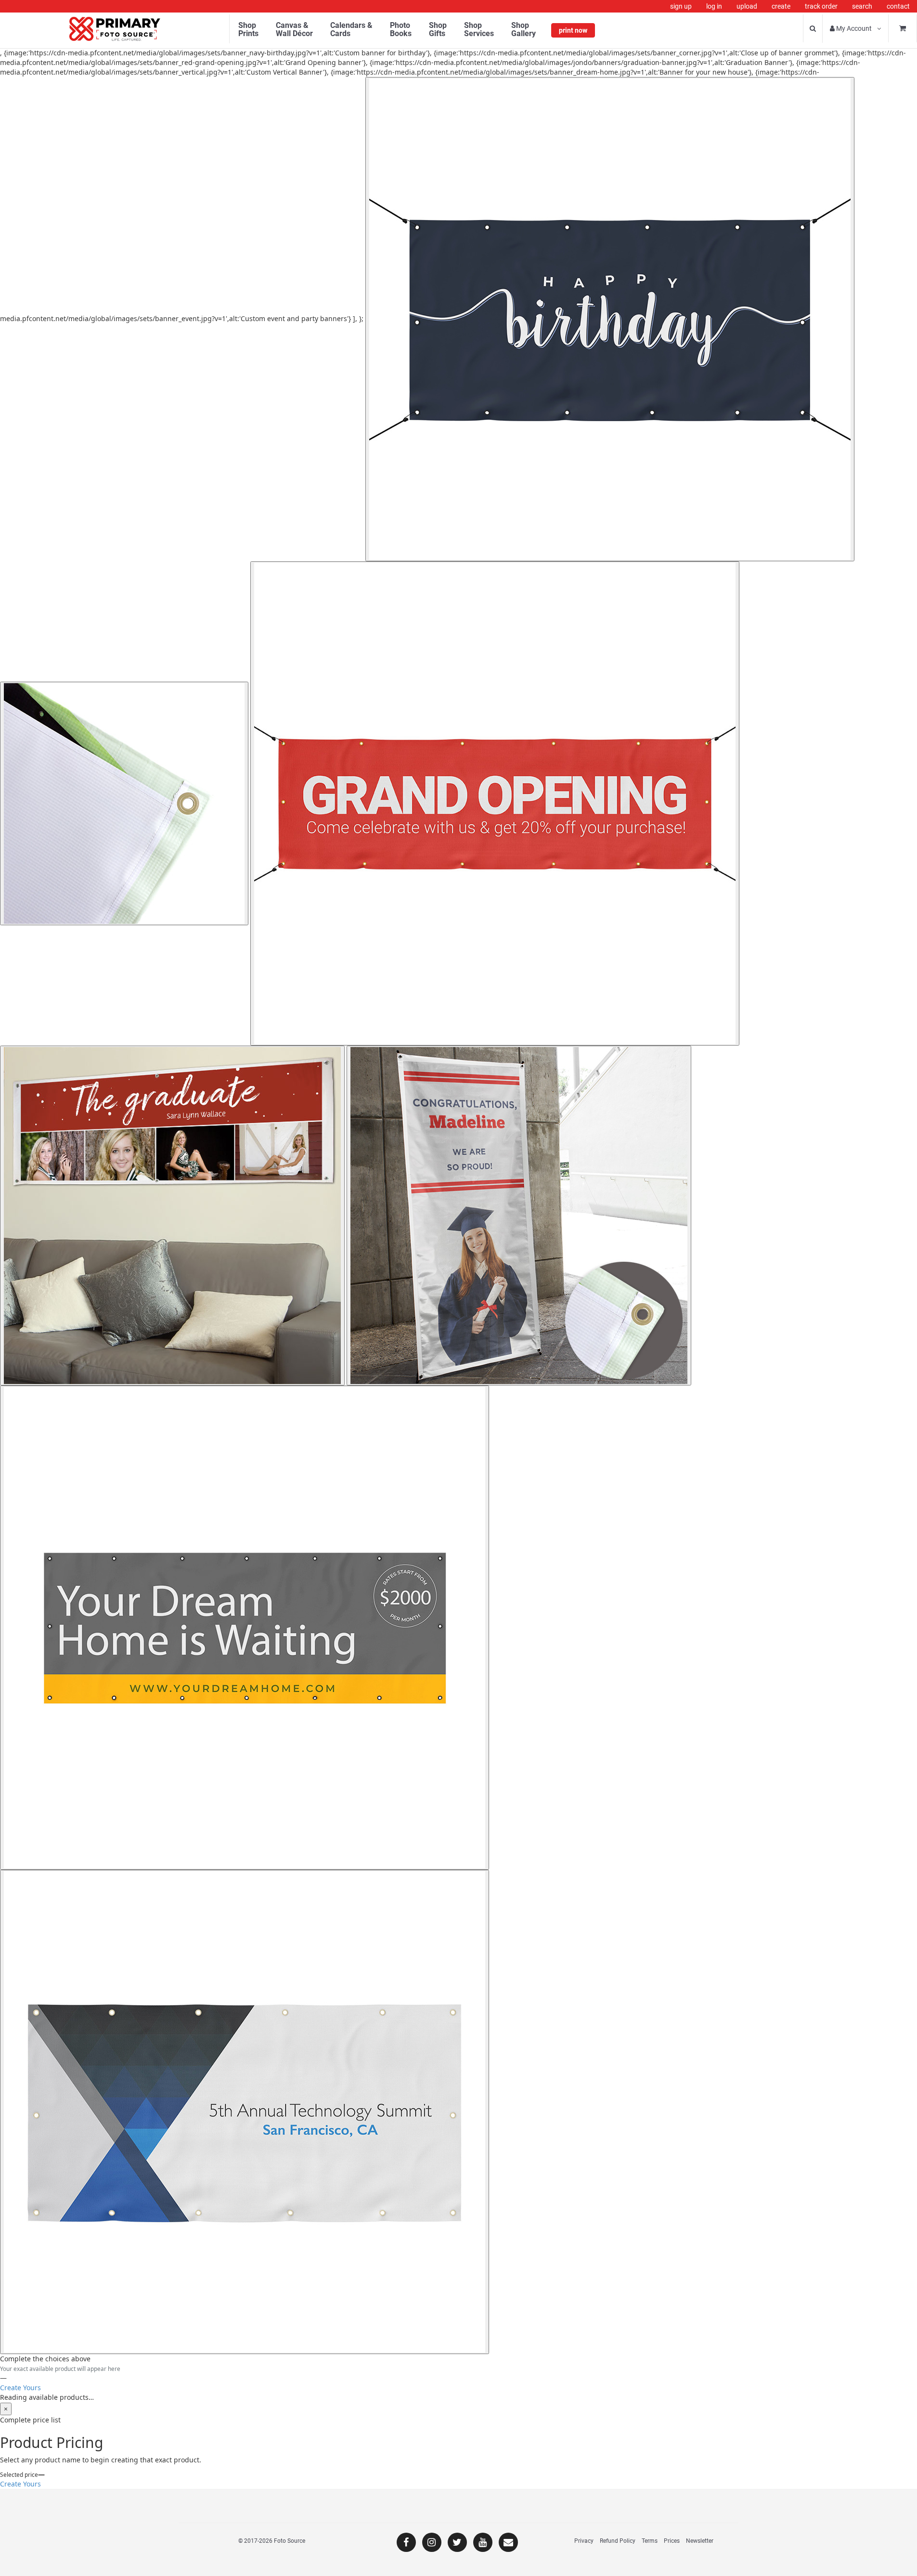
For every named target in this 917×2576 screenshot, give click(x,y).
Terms (650, 2541)
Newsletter (700, 2541)
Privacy (584, 2541)
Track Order (821, 6)
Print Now (573, 30)
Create (781, 6)
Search (862, 6)
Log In (714, 6)
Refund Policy (618, 2541)
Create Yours (20, 2388)
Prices (672, 2541)
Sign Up (681, 6)
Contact (898, 6)
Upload (747, 6)
